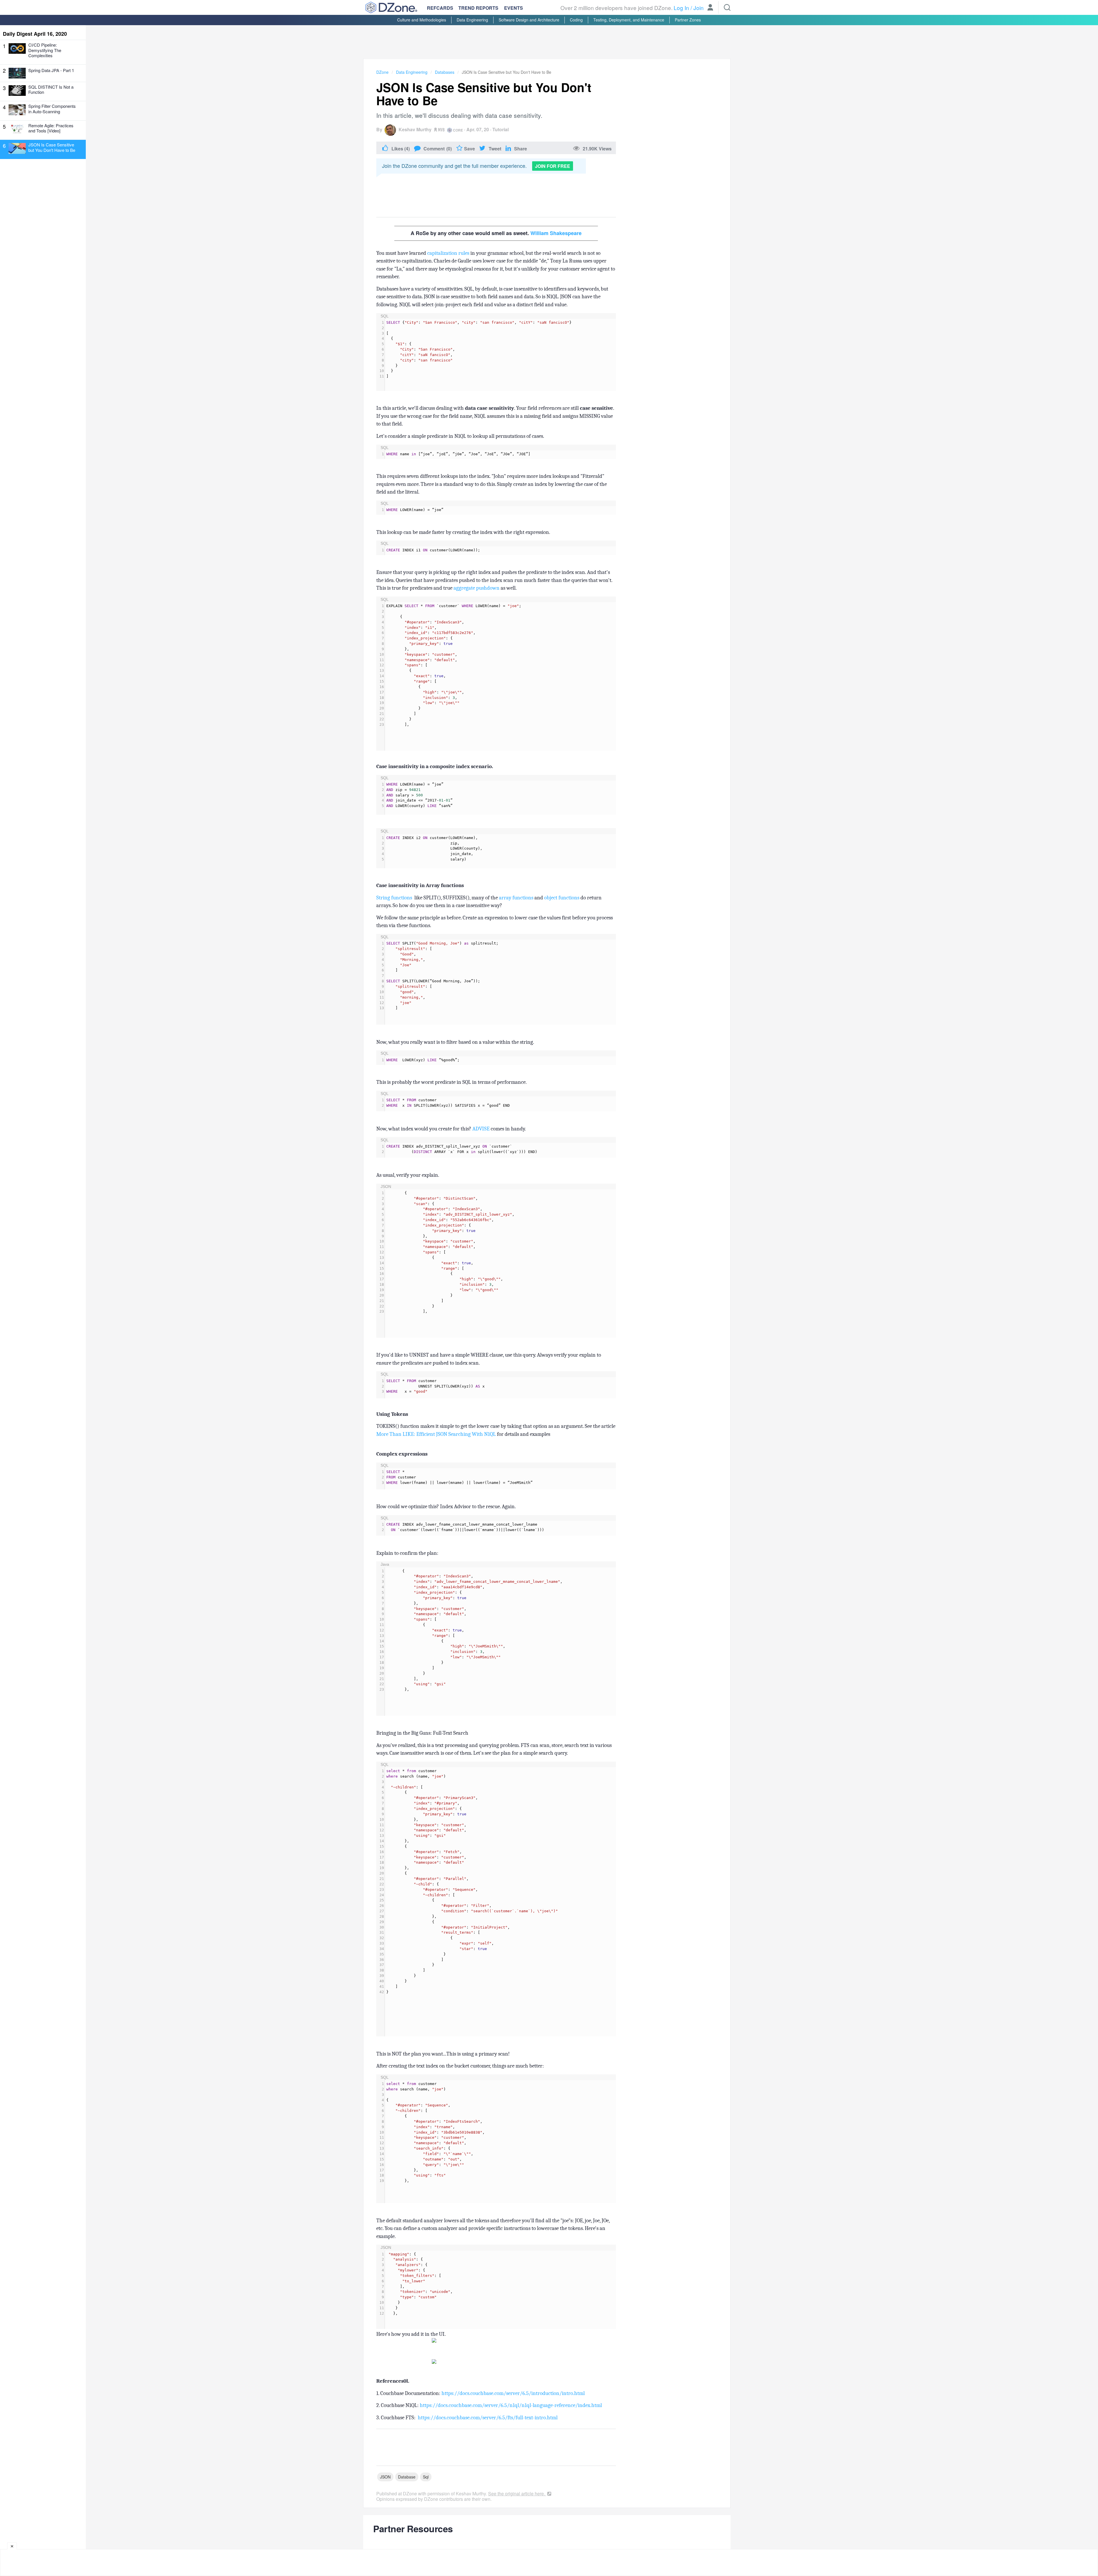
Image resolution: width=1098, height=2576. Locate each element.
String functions (395, 898)
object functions (562, 898)
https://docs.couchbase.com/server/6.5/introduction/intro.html (513, 2393)
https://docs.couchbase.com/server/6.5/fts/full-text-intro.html (488, 2418)
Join (699, 8)
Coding (576, 20)
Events (514, 8)
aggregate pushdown (477, 588)
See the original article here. (517, 2493)
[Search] (727, 7)
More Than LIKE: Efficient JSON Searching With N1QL (437, 1434)
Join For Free (553, 166)
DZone (382, 72)
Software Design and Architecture (529, 20)
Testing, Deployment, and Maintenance (629, 20)
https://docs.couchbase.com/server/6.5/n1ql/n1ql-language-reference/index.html (511, 2405)
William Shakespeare (556, 233)
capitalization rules (448, 253)
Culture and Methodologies (422, 20)
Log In (681, 8)
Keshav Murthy (415, 129)
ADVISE (481, 1129)
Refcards (440, 8)
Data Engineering (472, 20)
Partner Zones (688, 20)
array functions (516, 898)
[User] (710, 8)
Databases (445, 72)
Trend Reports (478, 8)
